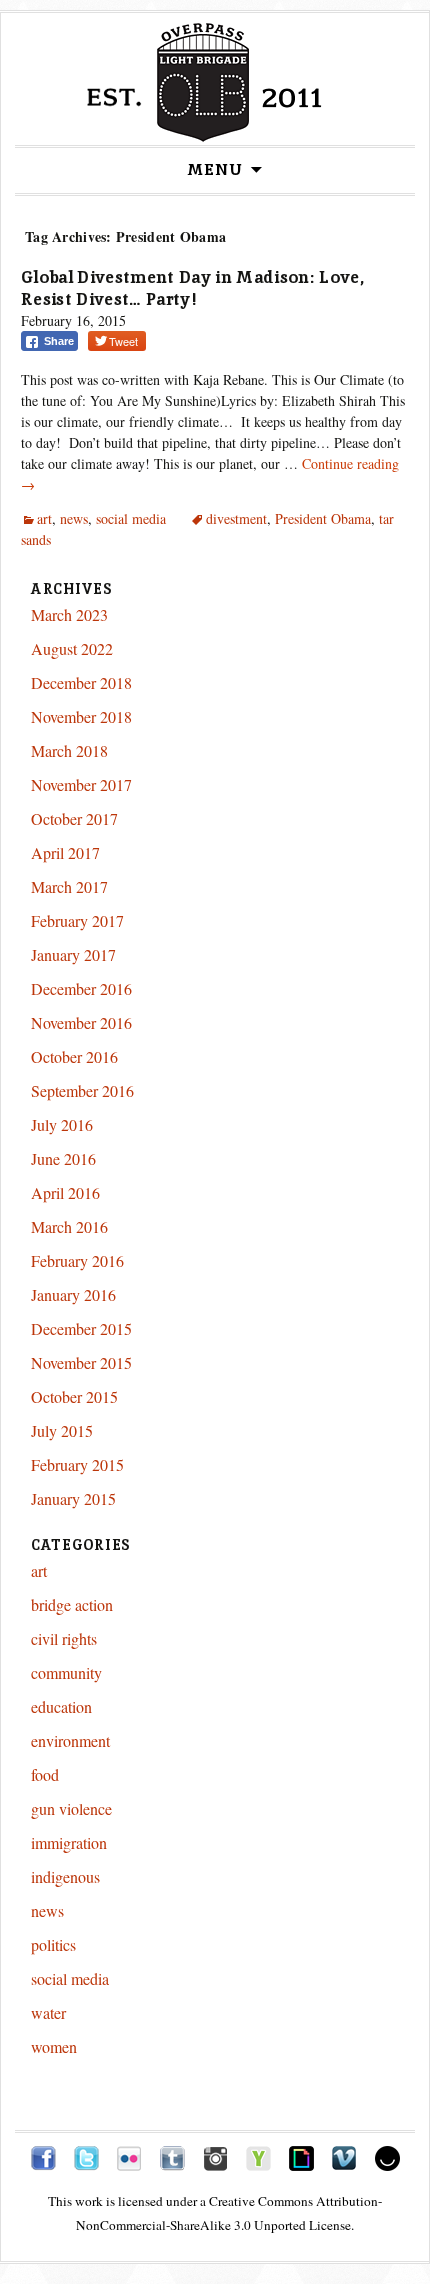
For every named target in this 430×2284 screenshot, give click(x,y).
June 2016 (63, 1158)
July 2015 (62, 1430)
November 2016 (81, 1022)
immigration (69, 1842)
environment (70, 1740)
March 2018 (69, 750)
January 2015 (73, 1498)
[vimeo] (344, 2155)
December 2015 (81, 1328)
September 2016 (82, 1090)
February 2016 (77, 1260)
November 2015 (81, 1362)
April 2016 (65, 1192)
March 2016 (69, 1226)
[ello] (387, 2155)
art (44, 518)
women (54, 2046)
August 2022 (72, 648)
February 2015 (77, 1464)
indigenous (65, 1876)
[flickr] (129, 2155)
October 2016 (74, 1056)
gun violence (71, 1808)
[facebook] (43, 2155)
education (61, 1706)
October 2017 (74, 818)
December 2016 (81, 988)
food (45, 1774)
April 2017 (65, 852)
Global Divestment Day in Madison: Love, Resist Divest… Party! (192, 288)
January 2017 (73, 954)
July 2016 (62, 1124)
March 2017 (69, 886)
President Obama (323, 518)
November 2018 (81, 716)
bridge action (72, 1604)
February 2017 (77, 920)
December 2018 (81, 682)
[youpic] (258, 2155)
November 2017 (81, 784)
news (74, 518)
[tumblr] (172, 2155)
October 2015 (74, 1396)
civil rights (64, 1638)
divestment (236, 518)
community (66, 1672)
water (48, 2012)
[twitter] (86, 2155)
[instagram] (215, 2155)
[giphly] (301, 2155)
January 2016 (73, 1294)
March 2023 (69, 614)
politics (53, 1944)
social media (131, 518)
